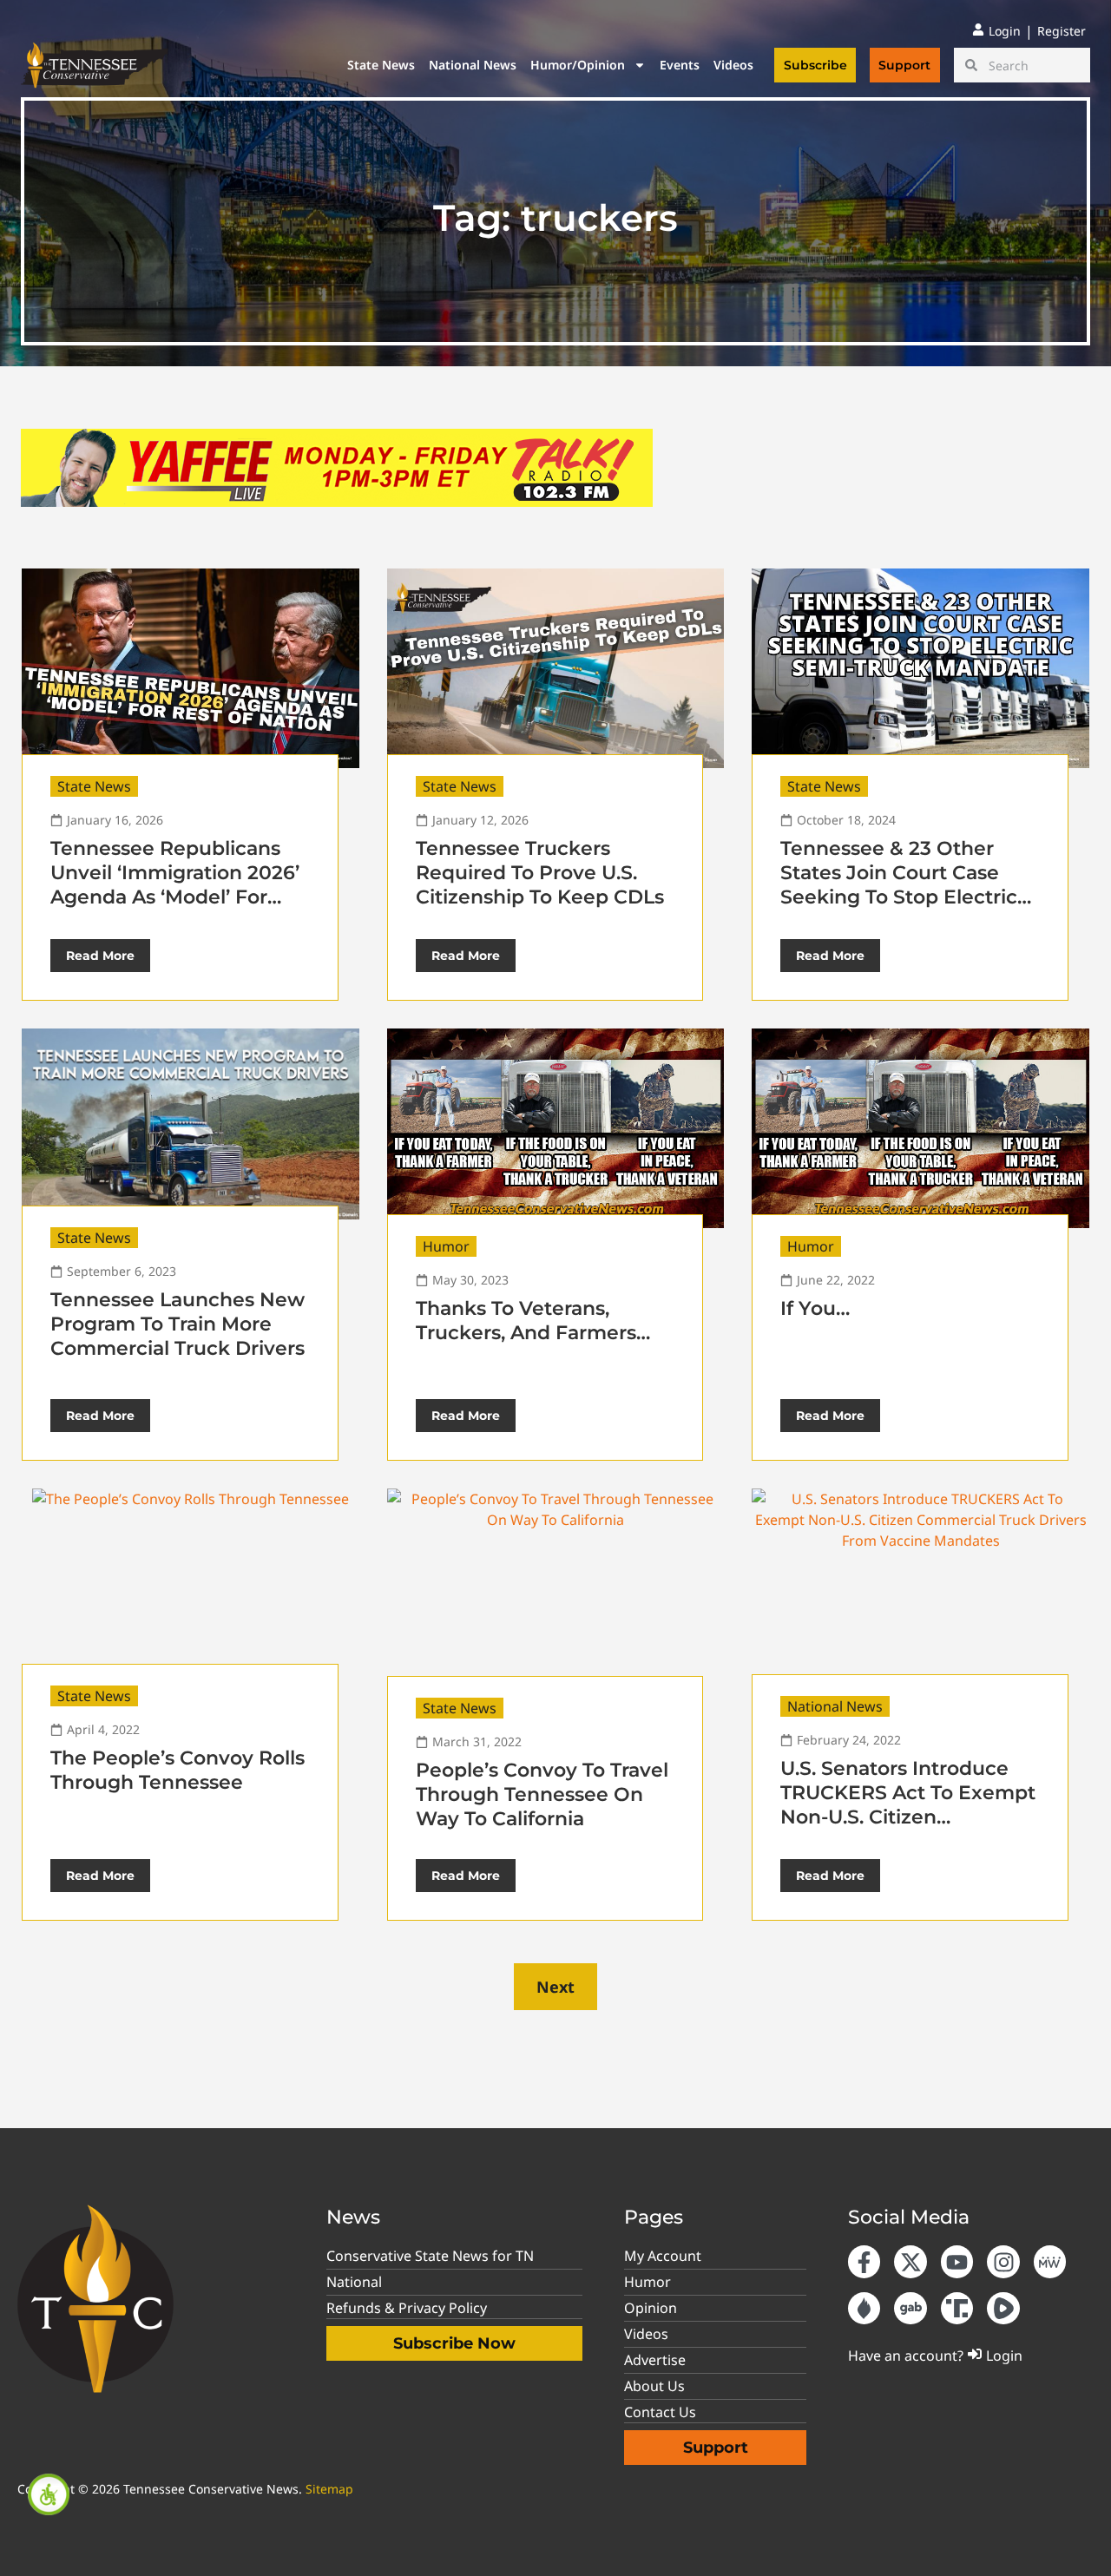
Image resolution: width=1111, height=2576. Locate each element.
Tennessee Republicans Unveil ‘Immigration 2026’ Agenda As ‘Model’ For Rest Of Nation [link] (175, 885)
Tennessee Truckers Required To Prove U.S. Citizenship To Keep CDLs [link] (540, 873)
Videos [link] (733, 65)
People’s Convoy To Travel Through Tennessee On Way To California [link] (542, 1794)
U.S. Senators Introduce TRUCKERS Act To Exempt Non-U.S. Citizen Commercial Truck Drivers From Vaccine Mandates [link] (908, 1817)
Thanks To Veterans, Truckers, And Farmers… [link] (533, 1321)
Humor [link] (446, 1246)
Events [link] (680, 65)
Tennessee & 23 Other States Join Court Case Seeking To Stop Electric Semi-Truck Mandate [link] (899, 885)
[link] (49, 2494)
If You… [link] (815, 1308)
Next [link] (555, 1987)
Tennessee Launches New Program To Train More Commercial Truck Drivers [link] (177, 1324)
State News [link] (381, 65)
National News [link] (473, 65)
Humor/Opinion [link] (578, 65)
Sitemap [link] (329, 2489)
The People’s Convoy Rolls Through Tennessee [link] (177, 1770)
